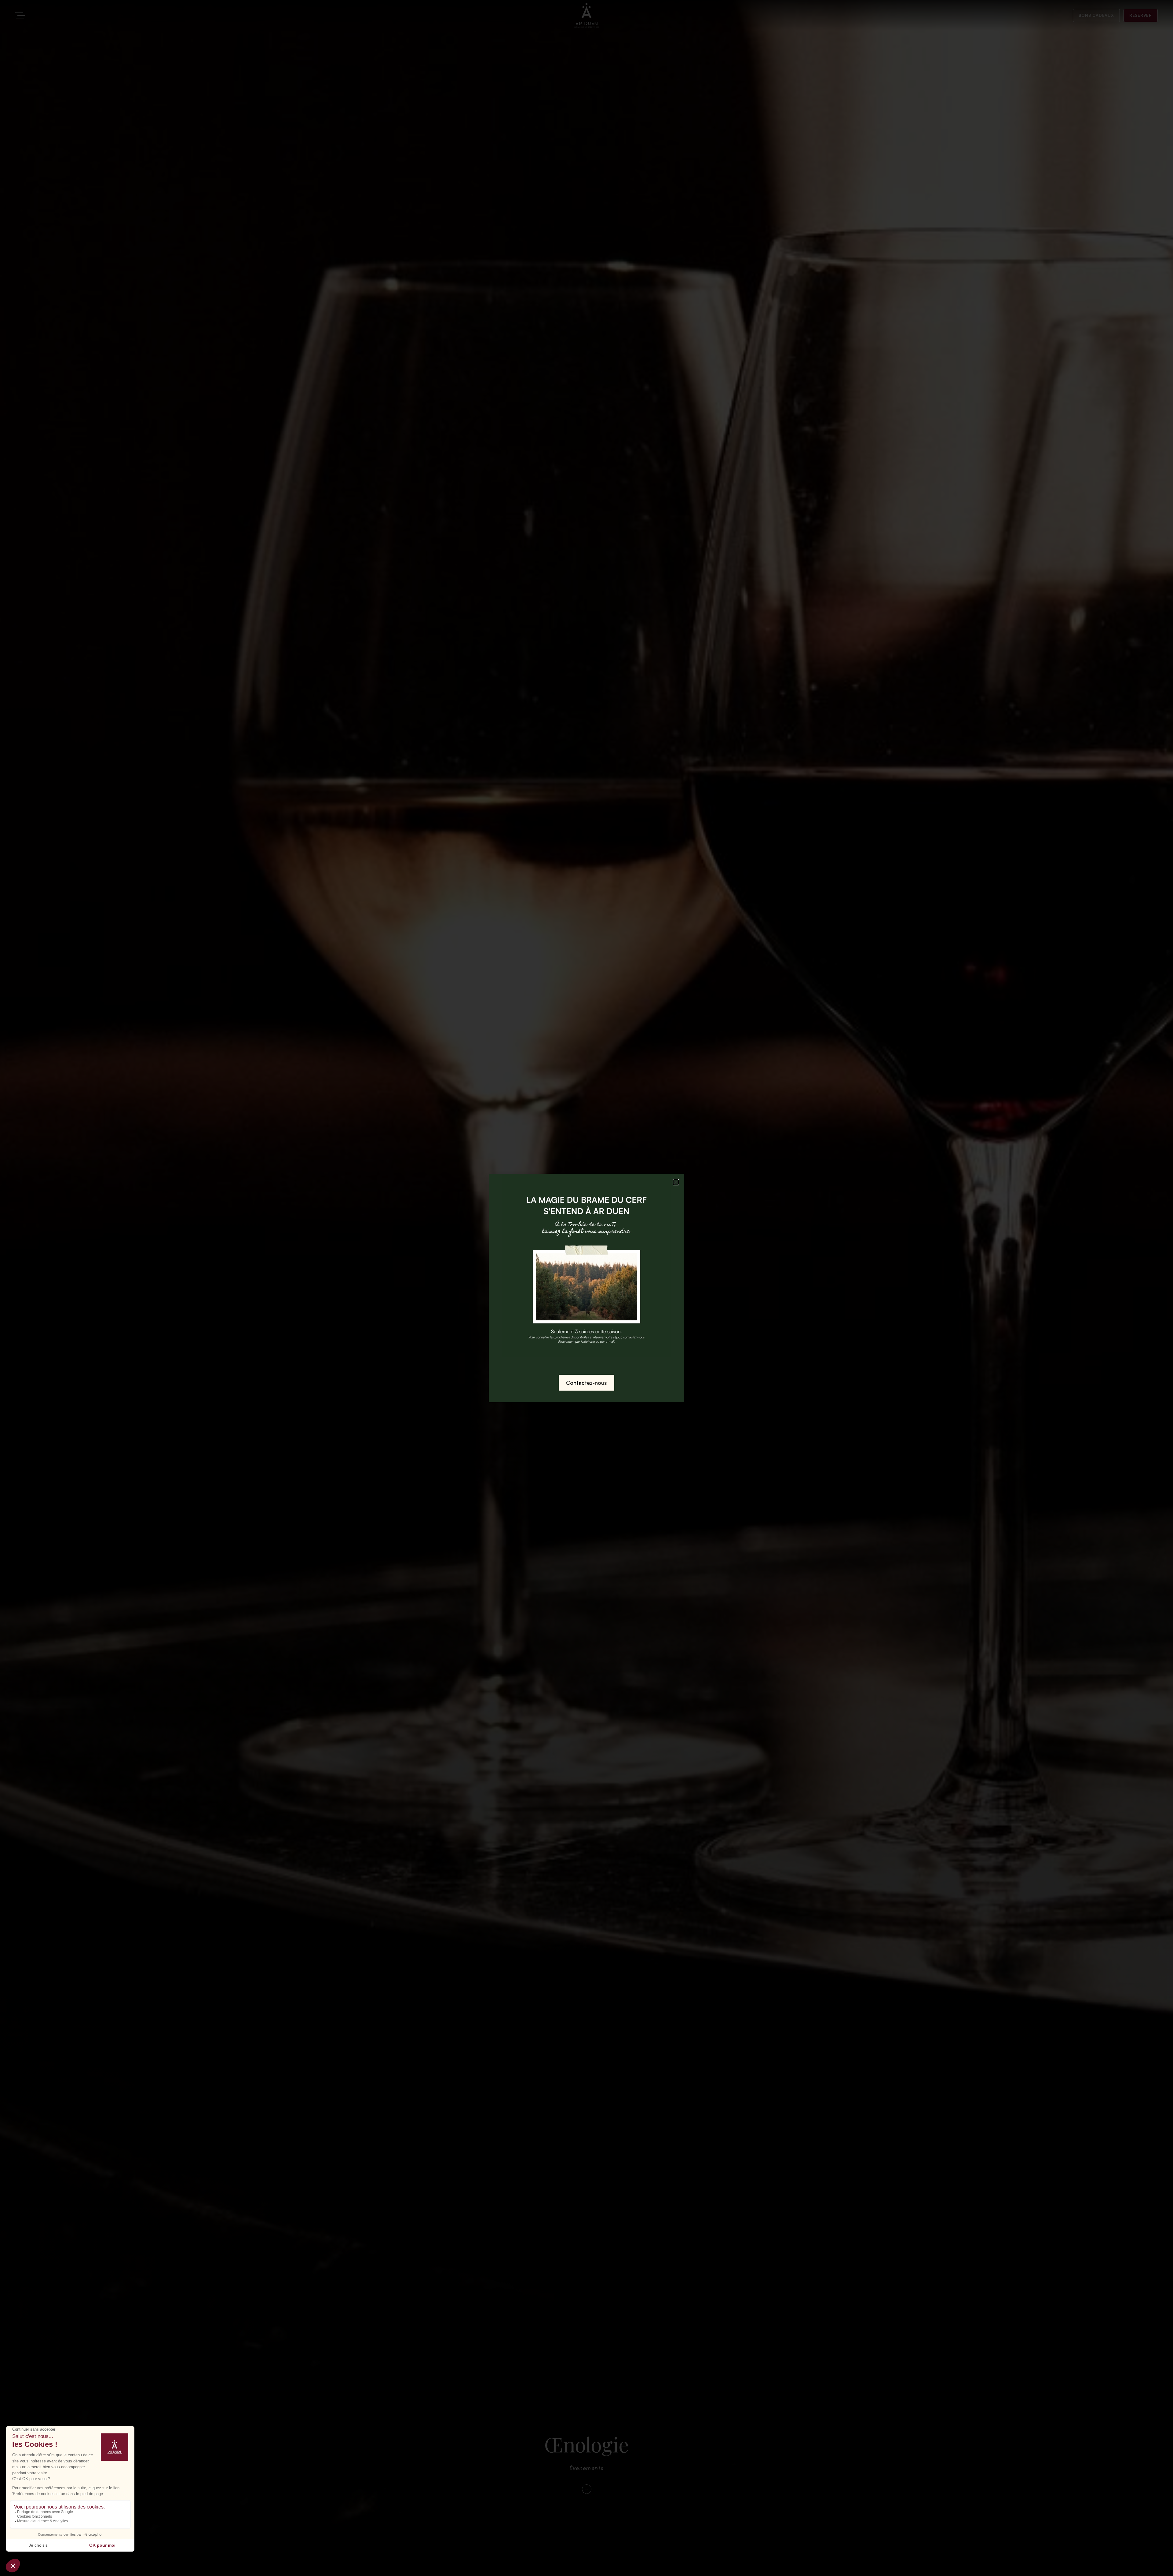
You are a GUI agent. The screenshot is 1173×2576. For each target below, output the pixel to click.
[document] (586, 1288)
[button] (676, 1182)
